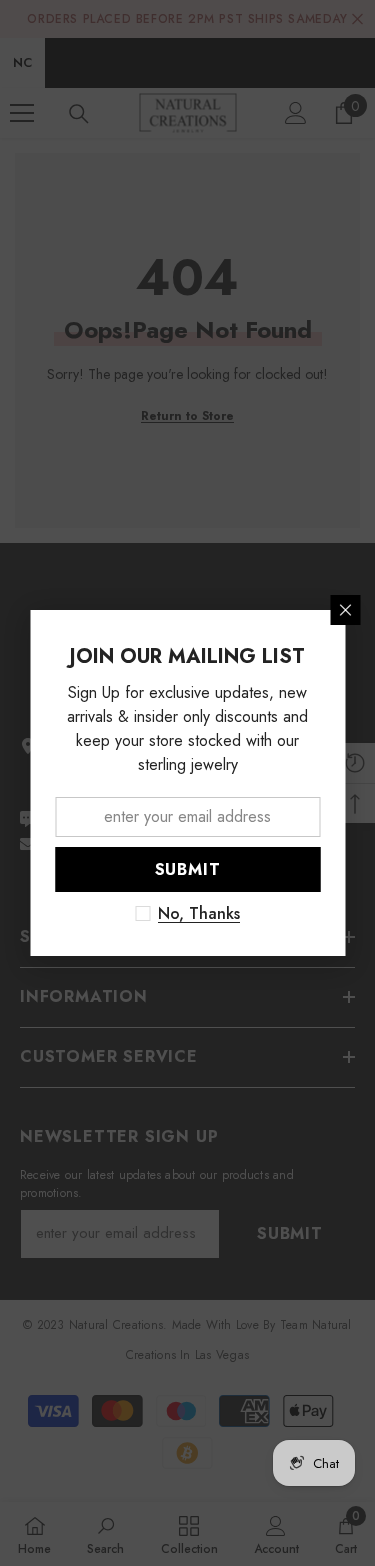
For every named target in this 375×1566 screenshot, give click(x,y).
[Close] (345, 610)
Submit (188, 869)
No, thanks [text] (199, 914)
